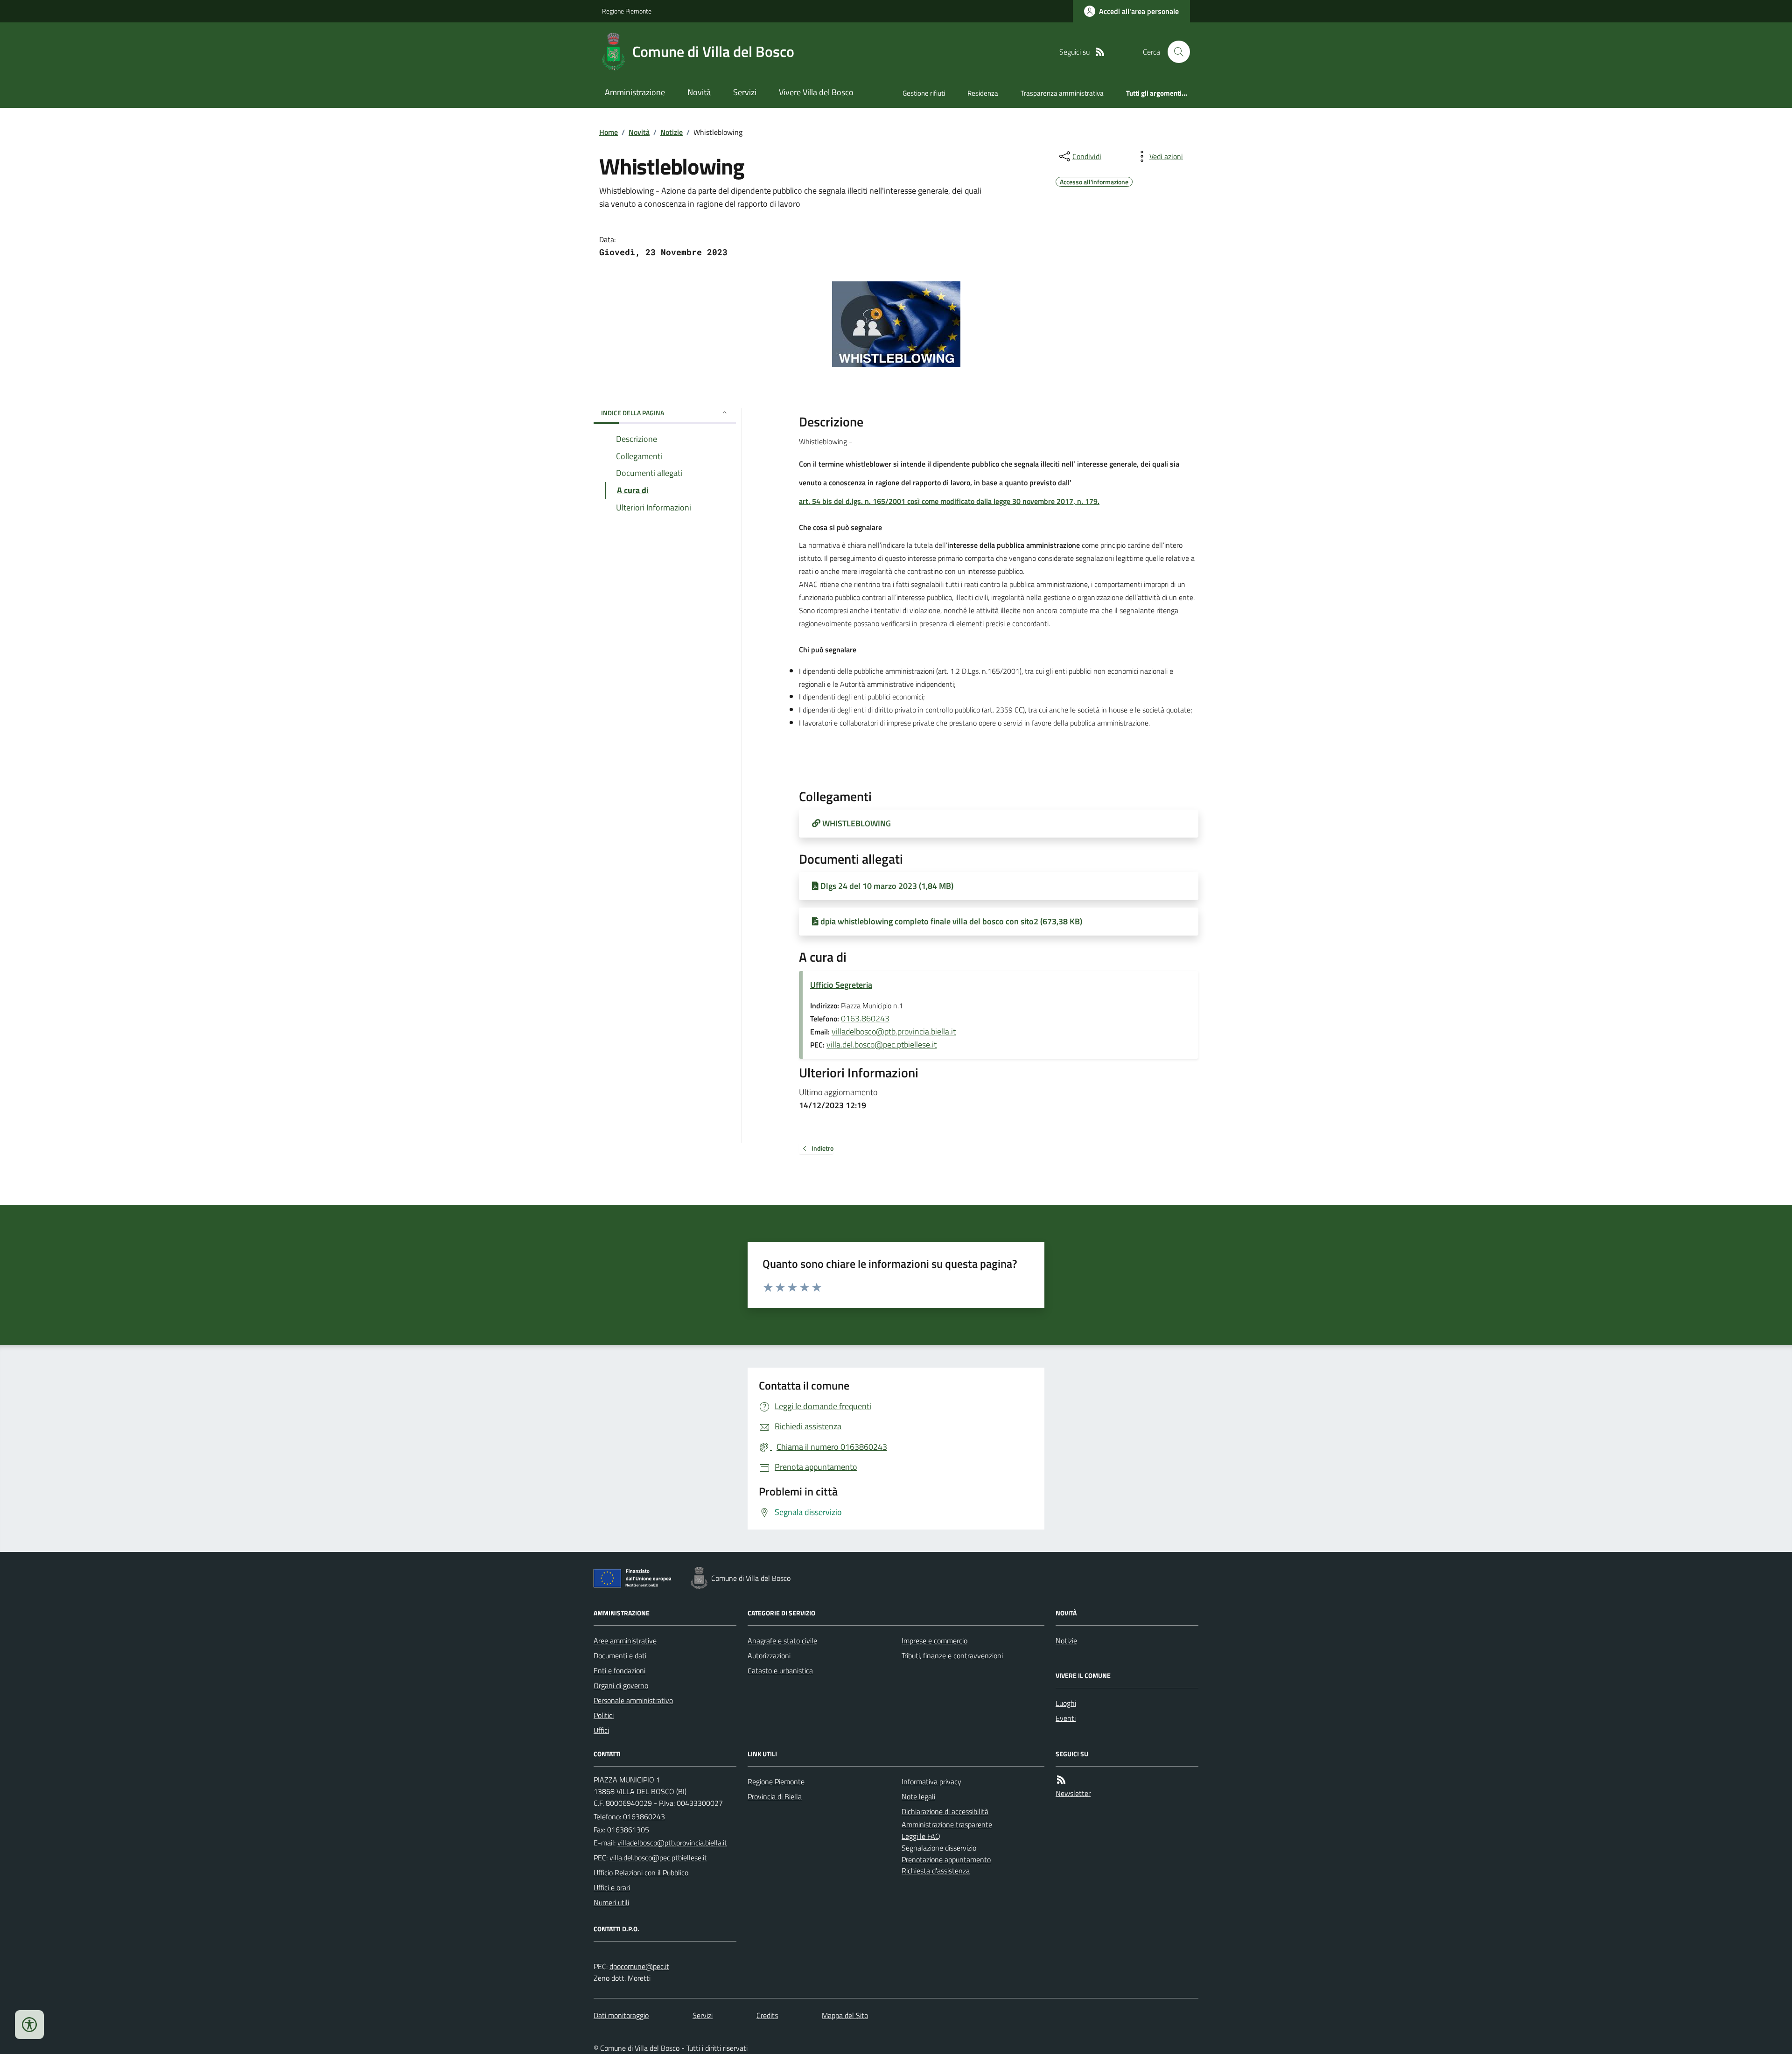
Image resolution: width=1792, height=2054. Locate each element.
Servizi (745, 92)
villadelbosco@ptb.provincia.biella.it (894, 1031)
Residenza (983, 93)
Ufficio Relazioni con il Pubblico (641, 1872)
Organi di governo (621, 1685)
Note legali (918, 1796)
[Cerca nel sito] (1175, 52)
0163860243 (644, 1816)
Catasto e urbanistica (780, 1670)
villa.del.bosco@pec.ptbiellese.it (882, 1044)
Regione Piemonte (627, 11)
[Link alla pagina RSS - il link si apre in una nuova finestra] (1100, 52)
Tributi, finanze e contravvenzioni (952, 1656)
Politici (604, 1715)
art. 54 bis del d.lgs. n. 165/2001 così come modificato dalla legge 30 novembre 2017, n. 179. (949, 501)
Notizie (672, 132)
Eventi (1066, 1718)
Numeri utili (611, 1902)
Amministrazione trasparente (947, 1824)
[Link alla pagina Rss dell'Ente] (1061, 1780)
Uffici (601, 1730)
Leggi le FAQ (921, 1836)
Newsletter (1073, 1793)
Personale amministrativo (633, 1700)
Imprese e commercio (934, 1641)
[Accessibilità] (29, 2025)
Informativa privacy (931, 1782)
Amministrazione (635, 92)
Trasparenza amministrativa (1062, 93)
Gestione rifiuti (924, 93)
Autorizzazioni (769, 1656)
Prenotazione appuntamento (946, 1859)
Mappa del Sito (845, 2015)
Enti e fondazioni (619, 1670)
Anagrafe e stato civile (782, 1641)
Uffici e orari (612, 1887)
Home (609, 132)
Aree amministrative (625, 1641)
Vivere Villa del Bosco (816, 92)
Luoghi (1066, 1703)
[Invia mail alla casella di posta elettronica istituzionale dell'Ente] (672, 1843)
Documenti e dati (620, 1656)
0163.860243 (865, 1018)
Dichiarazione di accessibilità (945, 1811)
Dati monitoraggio (621, 2015)
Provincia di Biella (775, 1796)
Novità (699, 92)
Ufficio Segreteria (841, 985)
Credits (767, 2015)
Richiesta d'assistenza (936, 1871)
